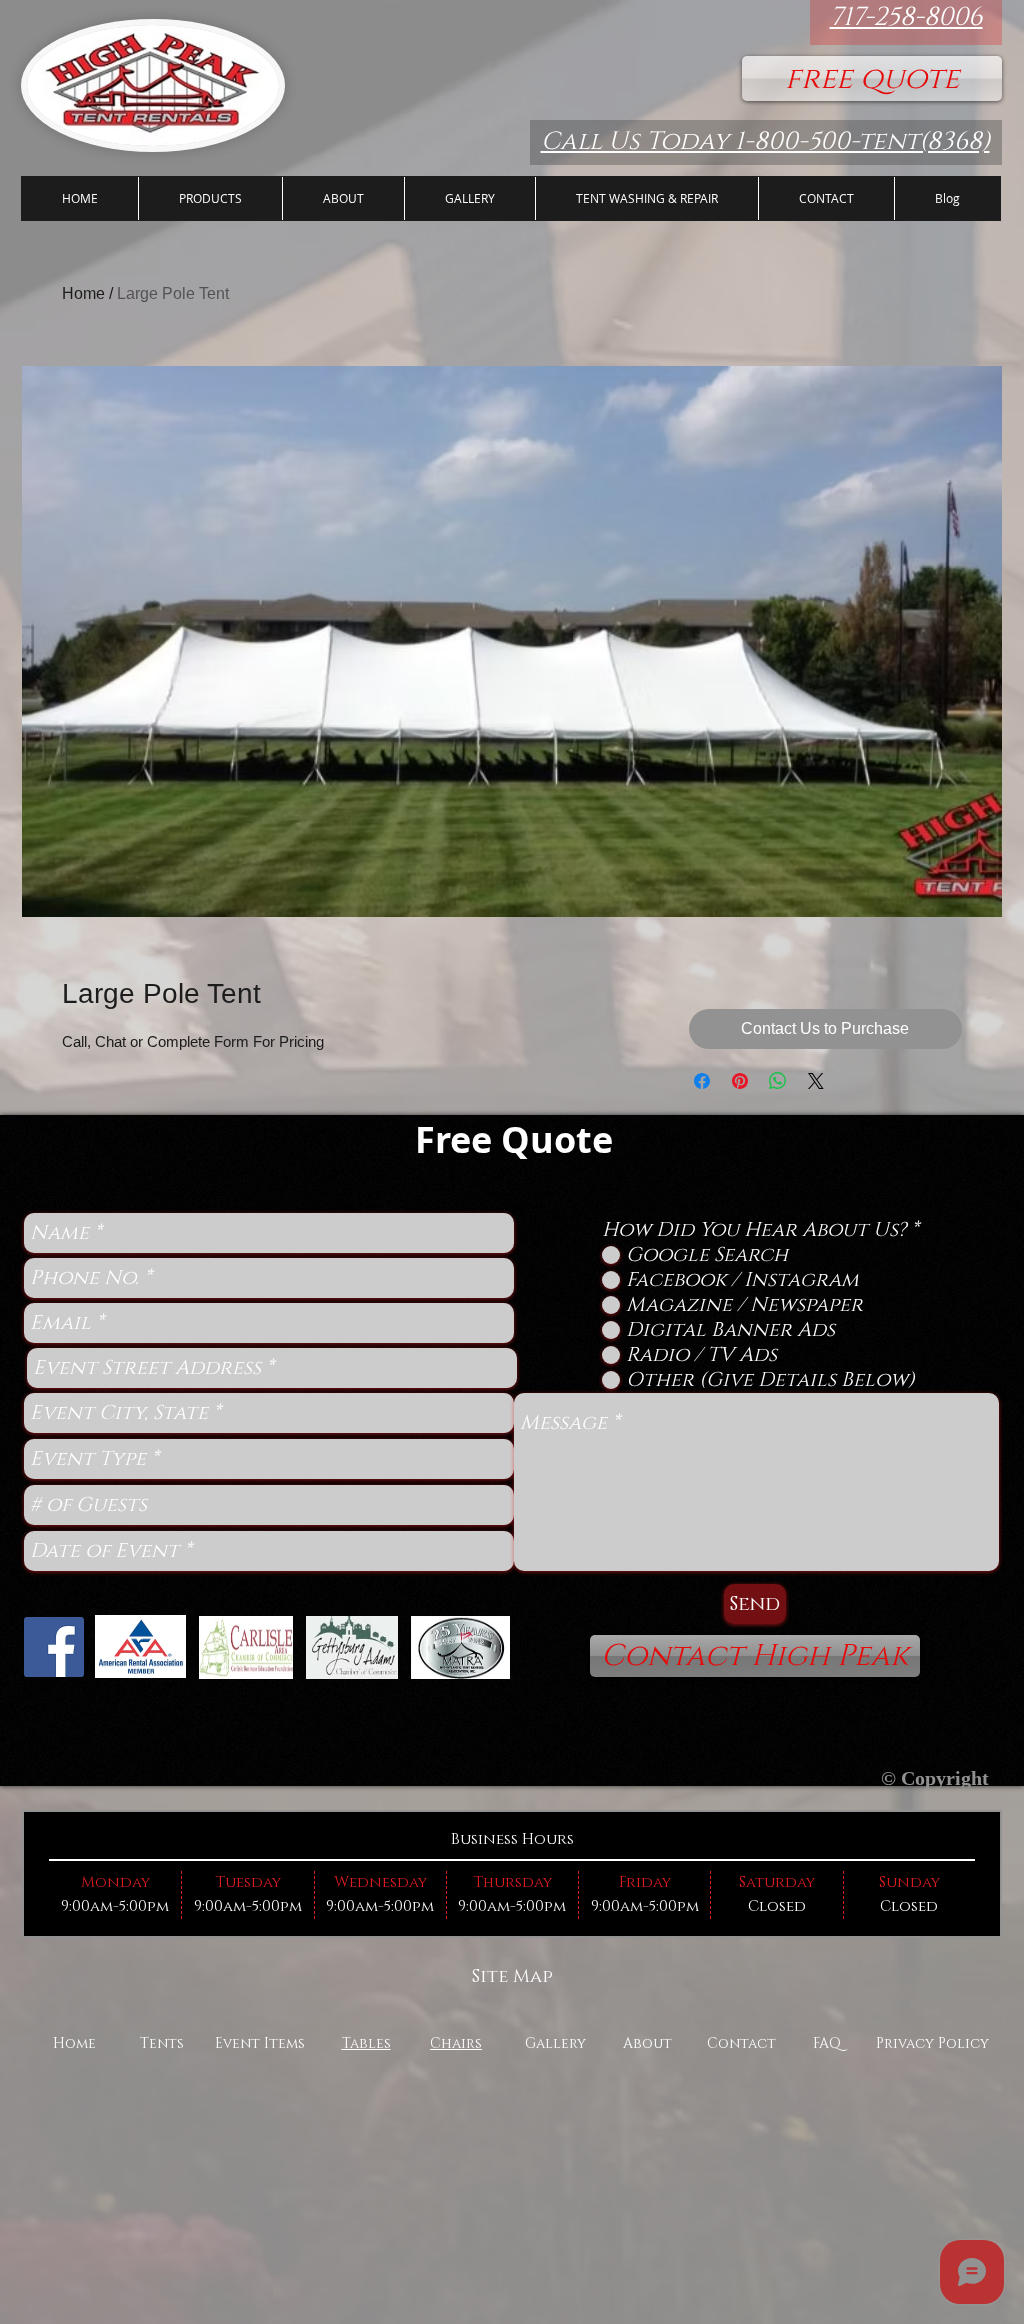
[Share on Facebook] (702, 1081)
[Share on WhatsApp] (778, 1081)
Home (83, 293)
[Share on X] (816, 1081)
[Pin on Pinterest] (740, 1081)
